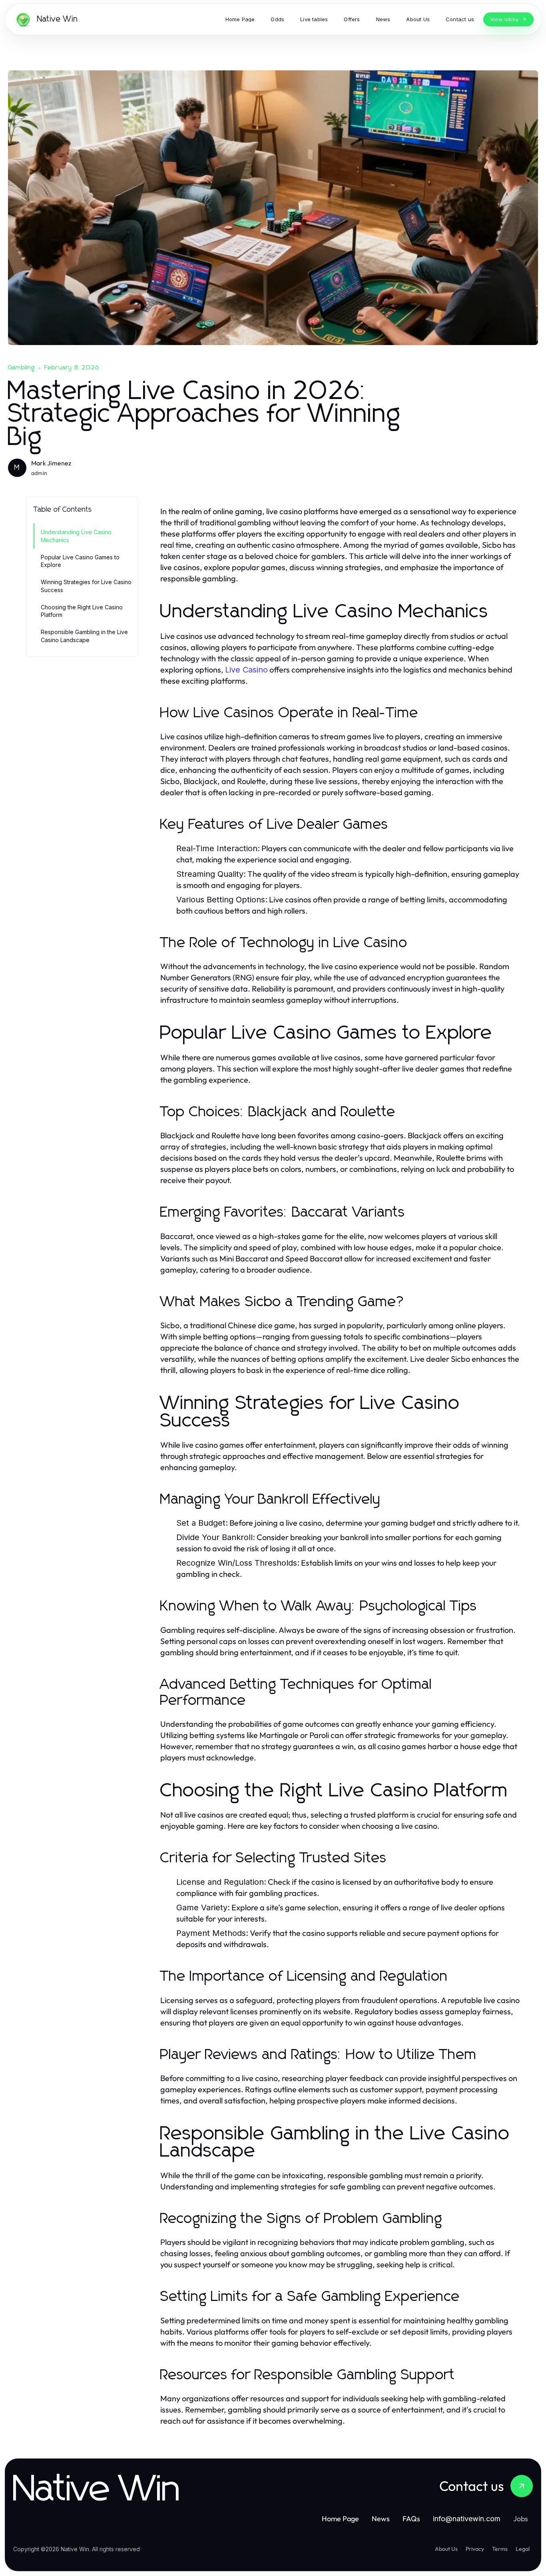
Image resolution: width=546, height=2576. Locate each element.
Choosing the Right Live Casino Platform (82, 611)
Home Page (340, 2519)
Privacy (475, 2549)
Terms (500, 2549)
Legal (523, 2549)
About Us (446, 2549)
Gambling (22, 367)
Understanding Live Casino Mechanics (76, 536)
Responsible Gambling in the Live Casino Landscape (84, 636)
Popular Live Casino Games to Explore (80, 561)
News (381, 2519)
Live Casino (246, 670)
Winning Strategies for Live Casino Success (86, 586)
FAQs (411, 2519)
